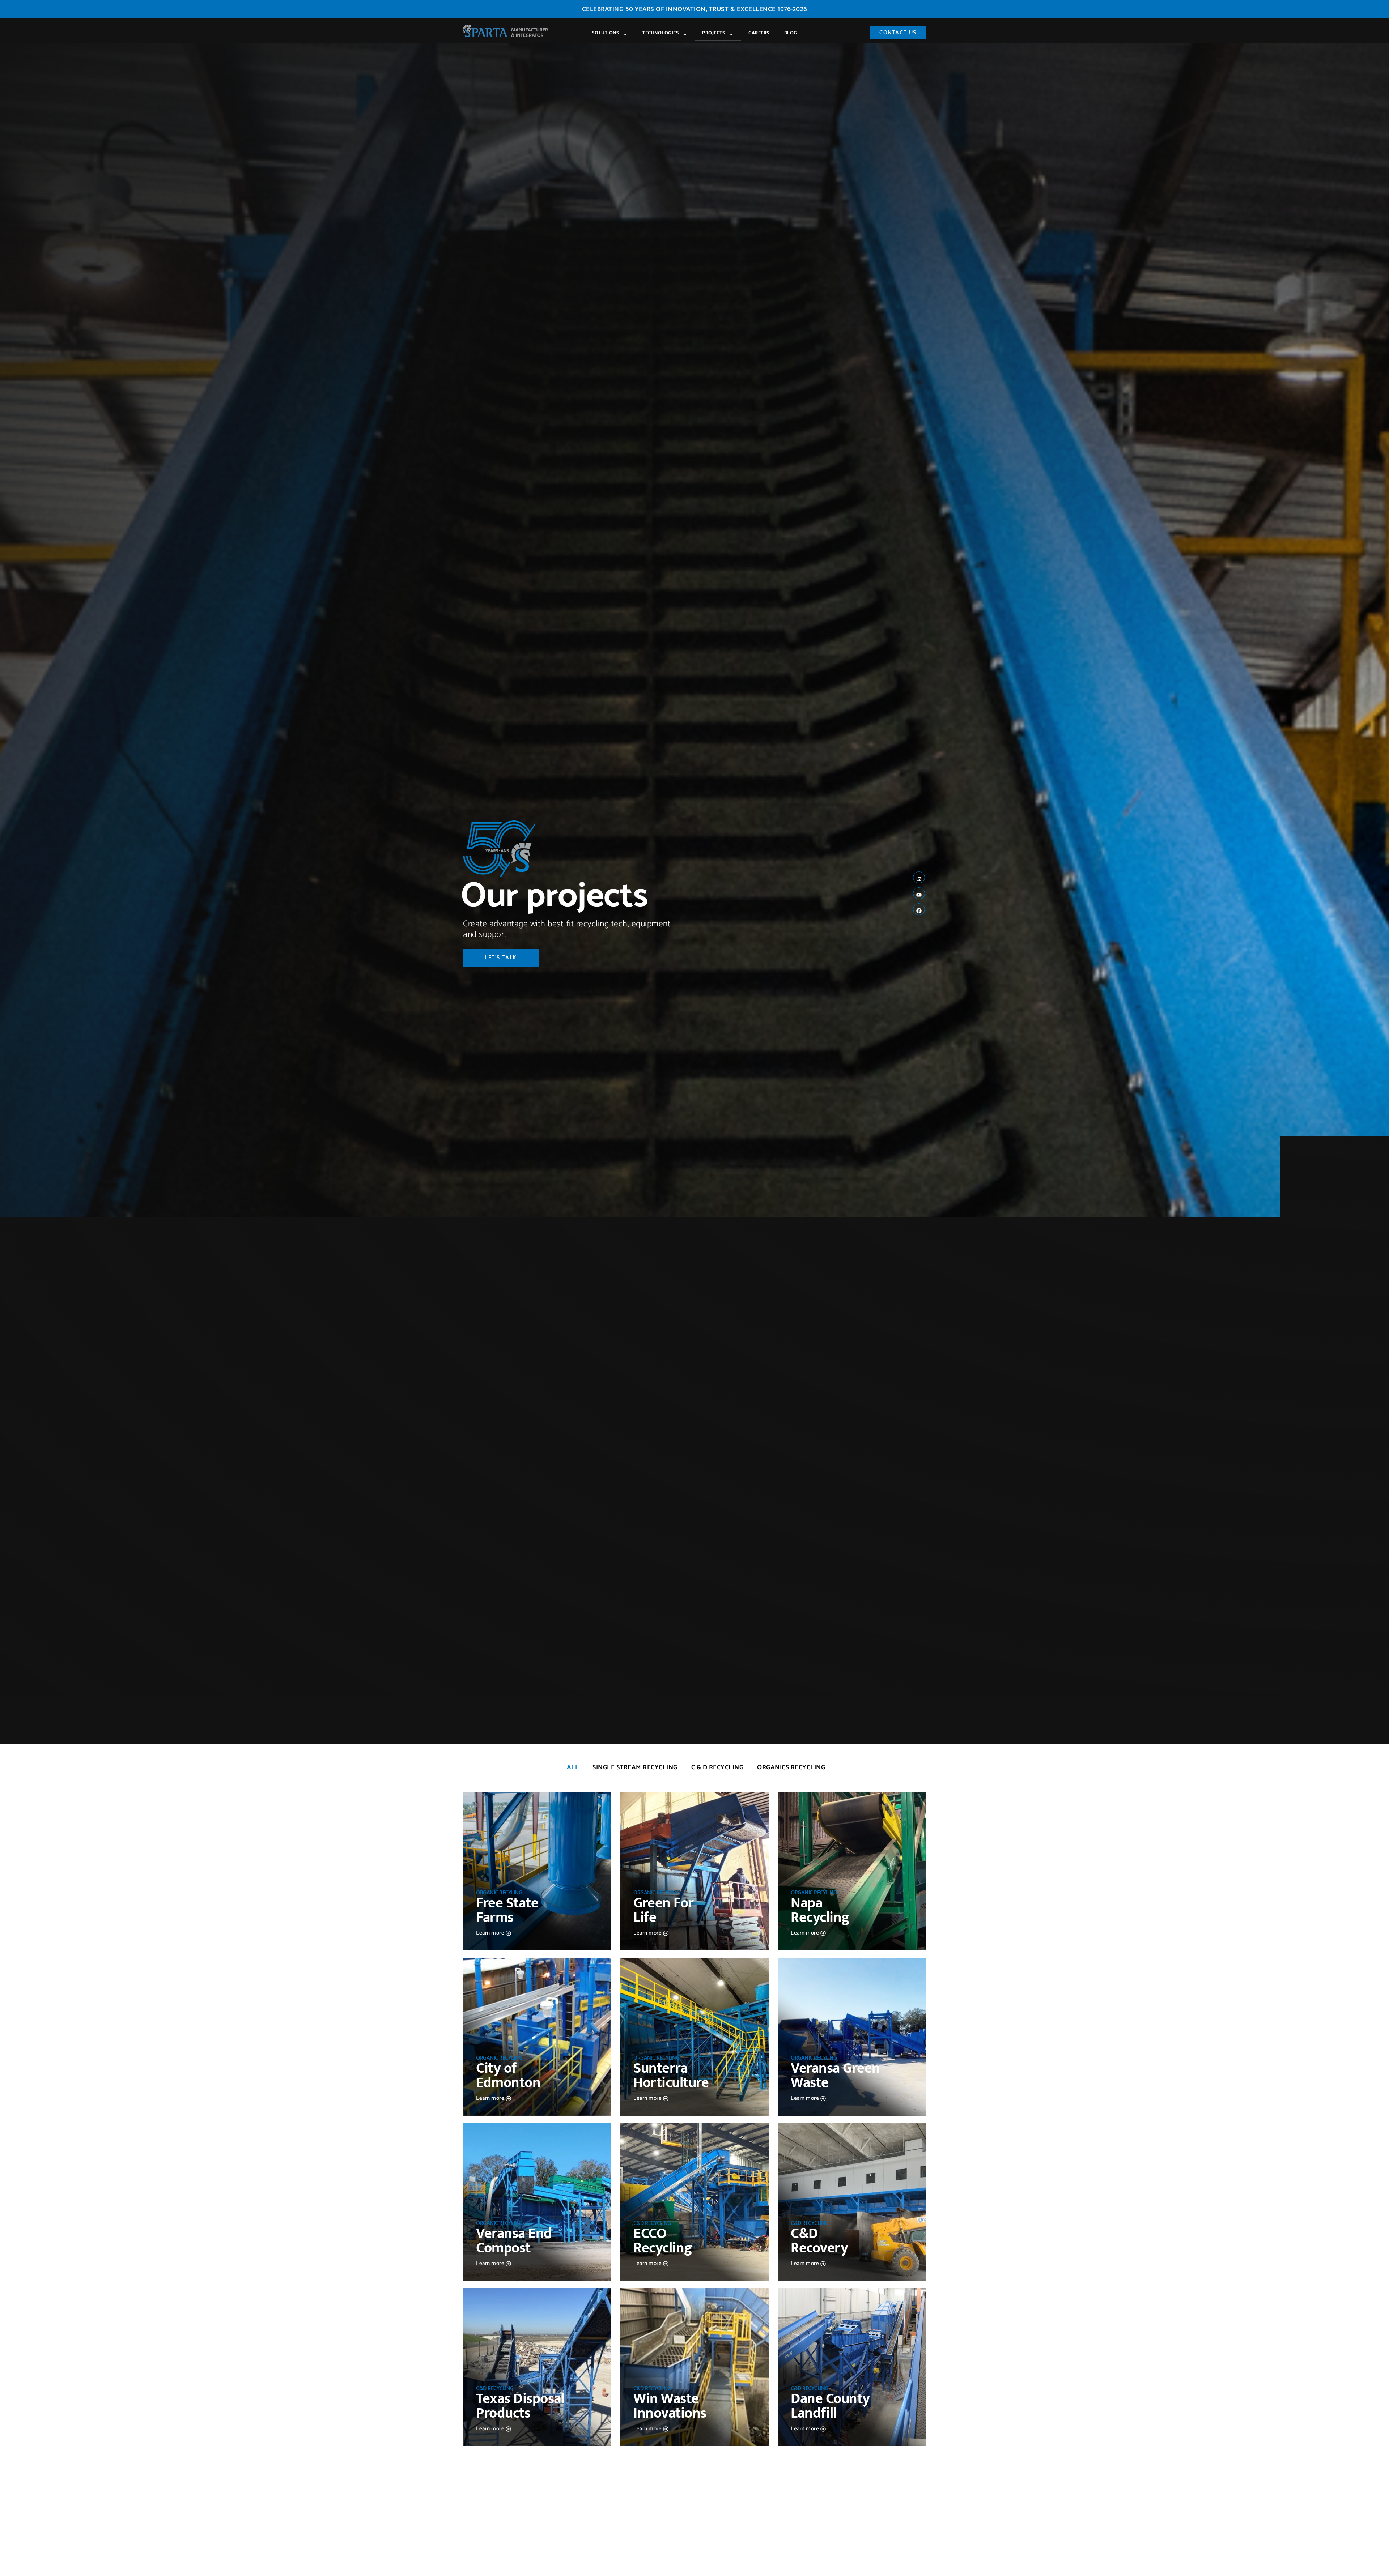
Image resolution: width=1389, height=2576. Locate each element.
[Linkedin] (919, 877)
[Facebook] (919, 909)
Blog (791, 33)
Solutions (606, 33)
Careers (759, 33)
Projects (714, 33)
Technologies (661, 33)
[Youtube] (919, 893)
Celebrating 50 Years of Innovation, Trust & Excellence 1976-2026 (695, 9)
